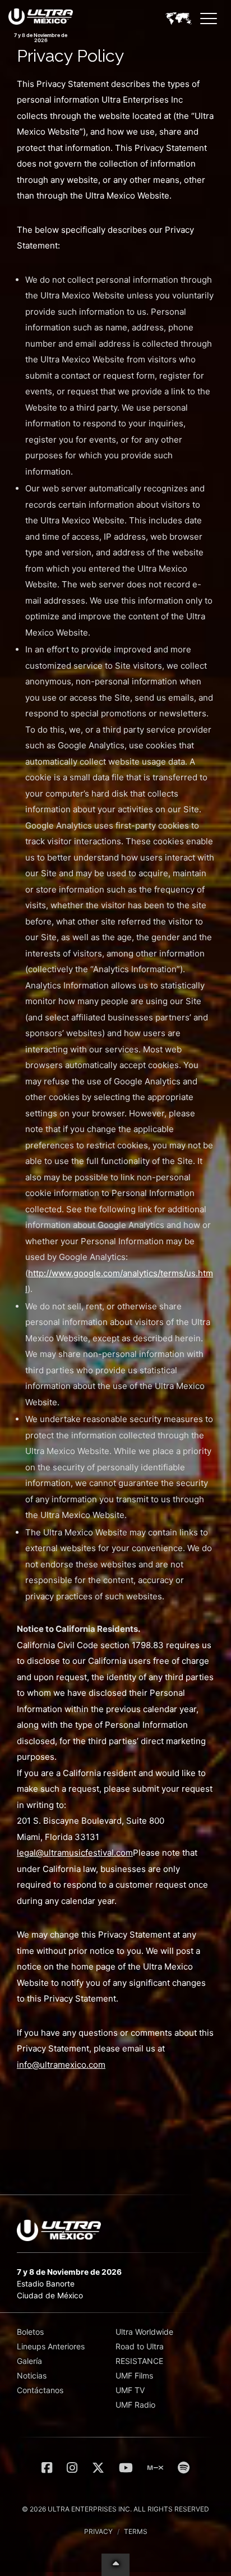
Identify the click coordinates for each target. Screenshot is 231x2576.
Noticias (32, 2375)
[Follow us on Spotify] (184, 2468)
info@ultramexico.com (61, 2065)
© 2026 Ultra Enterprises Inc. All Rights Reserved (115, 2509)
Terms (136, 2531)
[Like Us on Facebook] (47, 2468)
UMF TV (130, 2390)
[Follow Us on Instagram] (72, 2468)
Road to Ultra (140, 2346)
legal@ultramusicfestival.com (75, 1853)
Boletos (30, 2332)
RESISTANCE (139, 2361)
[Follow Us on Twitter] (98, 2468)
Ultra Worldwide (144, 2332)
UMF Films (134, 2375)
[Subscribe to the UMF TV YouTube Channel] (126, 2468)
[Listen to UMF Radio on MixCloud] (155, 2468)
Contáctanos (40, 2390)
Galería (29, 2361)
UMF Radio (135, 2405)
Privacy (98, 2531)
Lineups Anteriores (51, 2346)
